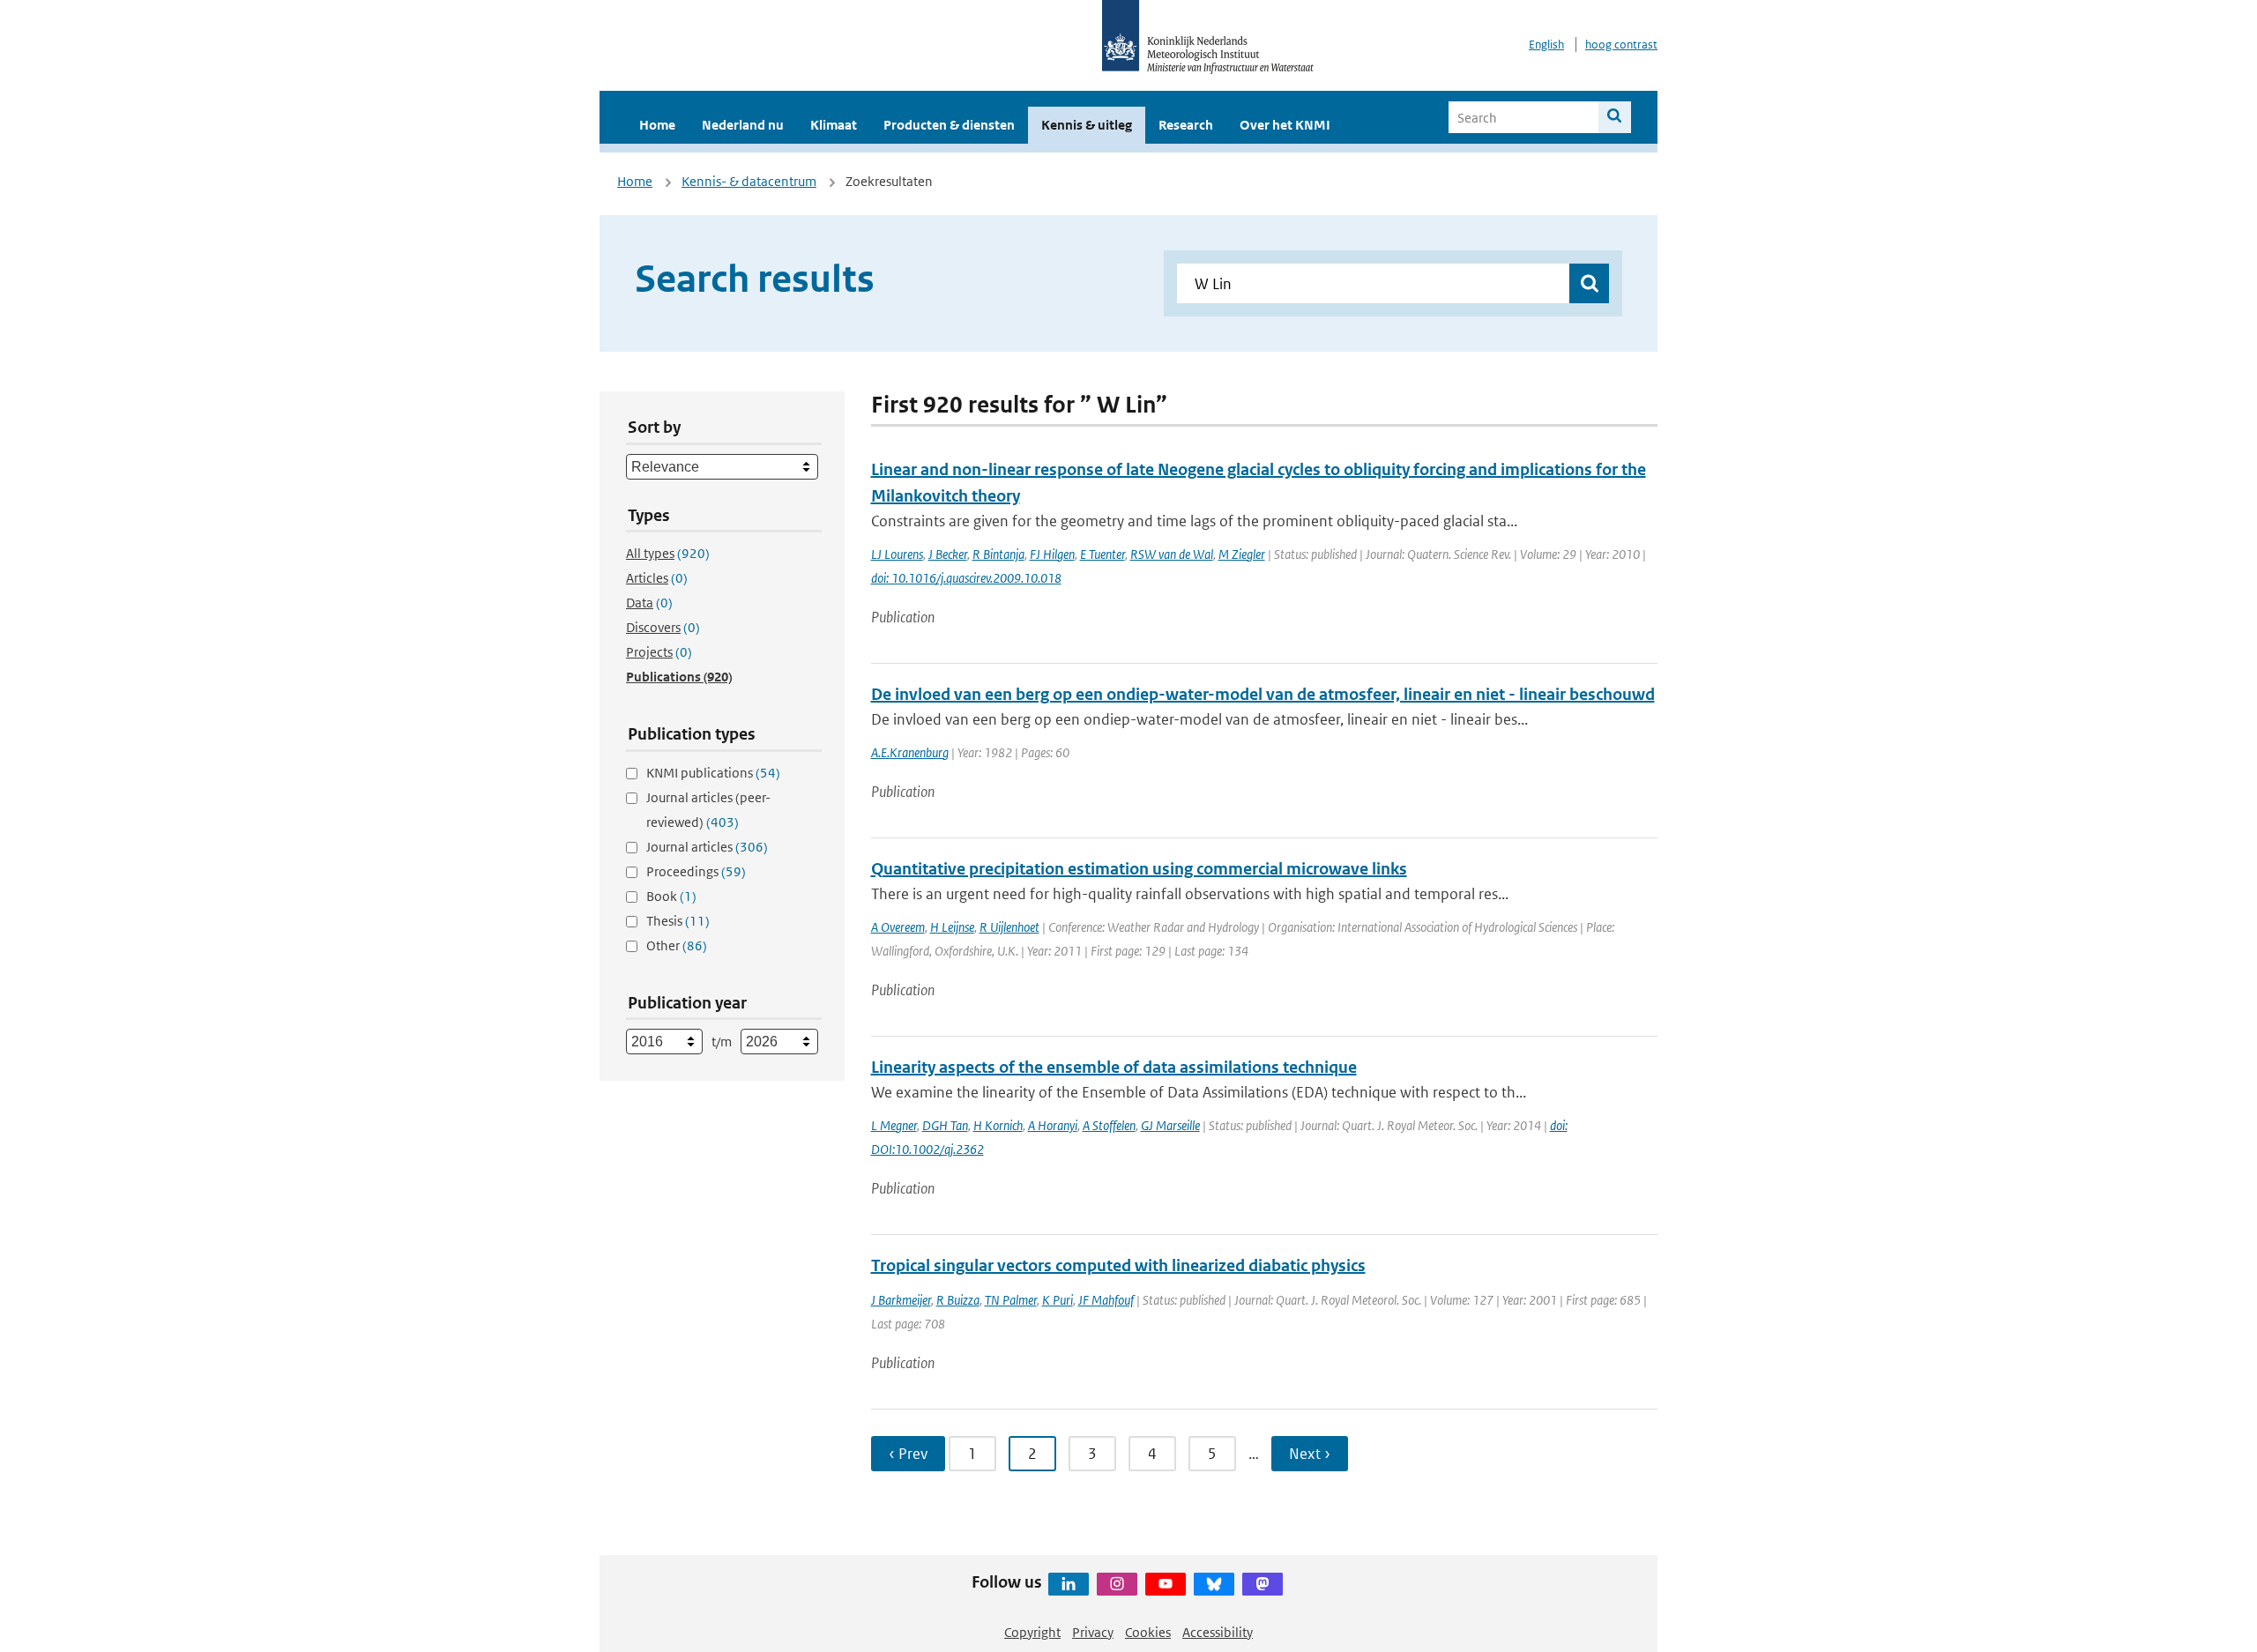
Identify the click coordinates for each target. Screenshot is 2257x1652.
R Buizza (958, 1300)
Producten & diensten (949, 125)
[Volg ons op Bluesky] (1214, 1584)
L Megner (894, 1125)
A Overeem (898, 927)
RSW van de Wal (1172, 554)
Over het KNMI (1285, 125)
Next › (1310, 1454)
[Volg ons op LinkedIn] (1069, 1584)
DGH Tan (945, 1125)
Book (671, 896)
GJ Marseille (1170, 1125)
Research (1186, 125)
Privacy (1093, 1632)
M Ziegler (1242, 554)
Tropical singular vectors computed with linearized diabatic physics (1118, 1265)
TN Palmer (1011, 1300)
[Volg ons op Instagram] (1117, 1584)
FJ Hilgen (1052, 554)
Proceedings (696, 871)
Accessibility (1218, 1632)
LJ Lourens (897, 554)
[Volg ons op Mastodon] (1263, 1584)
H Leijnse (952, 927)
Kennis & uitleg (1087, 125)
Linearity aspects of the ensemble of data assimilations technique (1114, 1067)
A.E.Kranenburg (910, 752)
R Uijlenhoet (1009, 927)
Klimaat (834, 125)
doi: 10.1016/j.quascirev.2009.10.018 (966, 578)
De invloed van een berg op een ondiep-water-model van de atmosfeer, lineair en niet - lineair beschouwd (1263, 694)
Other (677, 945)
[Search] (1615, 117)
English (1546, 45)
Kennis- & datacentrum (749, 181)
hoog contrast (1621, 45)
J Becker (948, 554)
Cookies (1148, 1632)
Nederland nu (743, 125)
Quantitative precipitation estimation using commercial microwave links (1139, 869)
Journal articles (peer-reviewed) (708, 810)
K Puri (1058, 1300)
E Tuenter (1102, 554)
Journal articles (707, 847)
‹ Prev (908, 1454)
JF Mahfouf (1106, 1300)
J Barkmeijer (901, 1300)
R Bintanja (998, 554)
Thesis (678, 921)
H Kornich (998, 1125)
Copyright (1032, 1632)
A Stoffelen (1109, 1125)
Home (657, 125)
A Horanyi (1053, 1125)
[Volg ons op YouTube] (1166, 1584)
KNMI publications (713, 773)
